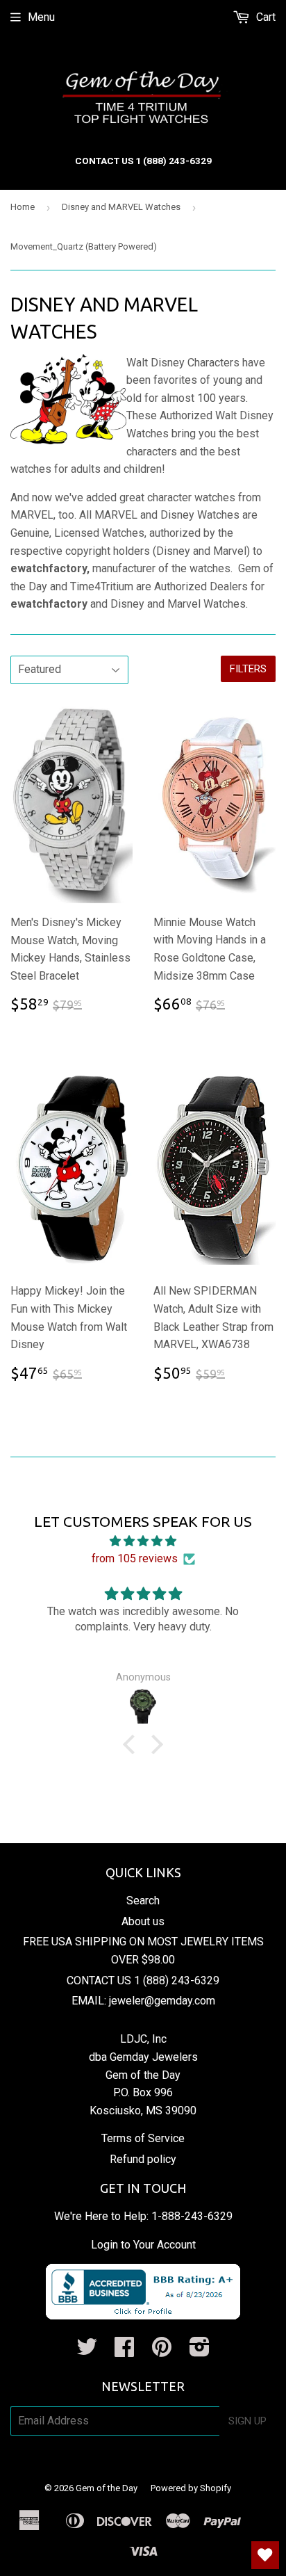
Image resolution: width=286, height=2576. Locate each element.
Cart (264, 17)
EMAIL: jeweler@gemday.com (143, 2001)
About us (143, 1921)
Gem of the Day (107, 2488)
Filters (248, 669)
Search (143, 1901)
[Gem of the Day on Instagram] (200, 2351)
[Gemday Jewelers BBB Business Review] (143, 2316)
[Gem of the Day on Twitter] (87, 2351)
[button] (133, 1744)
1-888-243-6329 (192, 2216)
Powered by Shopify (191, 2488)
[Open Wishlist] (265, 2555)
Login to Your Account (143, 2245)
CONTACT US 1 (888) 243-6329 (143, 1980)
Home (23, 207)
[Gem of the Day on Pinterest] (162, 2351)
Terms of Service (143, 2138)
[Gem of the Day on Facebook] (124, 2351)
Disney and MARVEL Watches (121, 207)
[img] (143, 1541)
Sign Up (247, 2421)
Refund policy (143, 2159)
